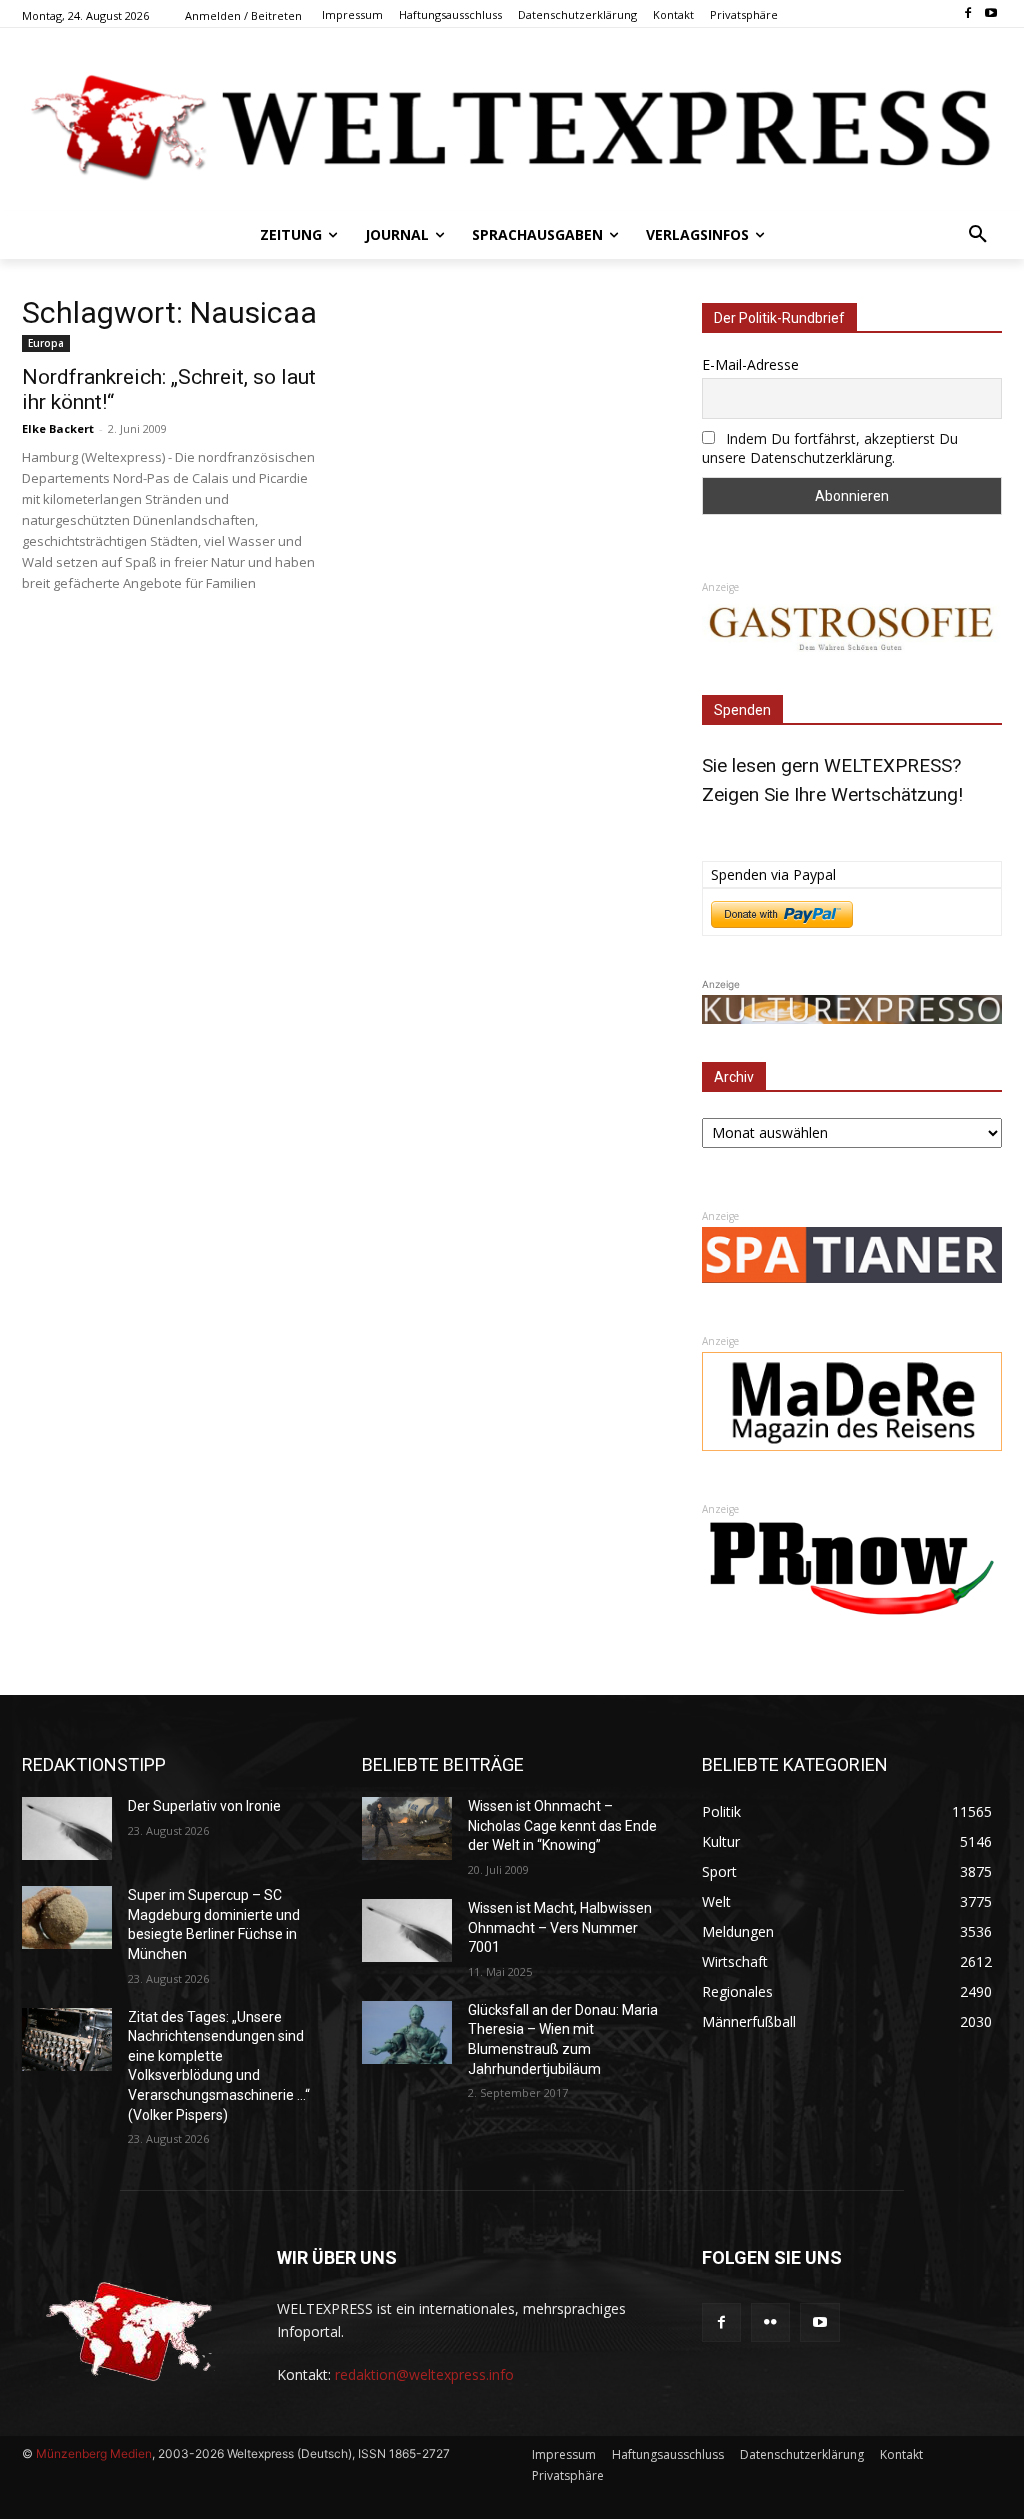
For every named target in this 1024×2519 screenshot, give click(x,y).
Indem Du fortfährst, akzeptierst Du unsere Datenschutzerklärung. (830, 448)
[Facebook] (967, 14)
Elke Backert (58, 428)
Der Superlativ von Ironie (204, 1806)
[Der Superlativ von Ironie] (67, 1828)
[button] (978, 235)
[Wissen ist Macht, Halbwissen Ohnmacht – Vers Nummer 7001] (407, 1930)
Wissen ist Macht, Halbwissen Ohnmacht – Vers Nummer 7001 (560, 1927)
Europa (46, 343)
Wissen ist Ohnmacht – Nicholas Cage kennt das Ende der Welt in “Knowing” (562, 1825)
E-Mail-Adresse (750, 364)
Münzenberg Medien (94, 2453)
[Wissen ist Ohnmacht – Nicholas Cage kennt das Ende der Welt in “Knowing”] (407, 1828)
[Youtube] (990, 14)
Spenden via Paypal (773, 874)
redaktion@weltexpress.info (424, 2374)
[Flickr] (770, 2322)
